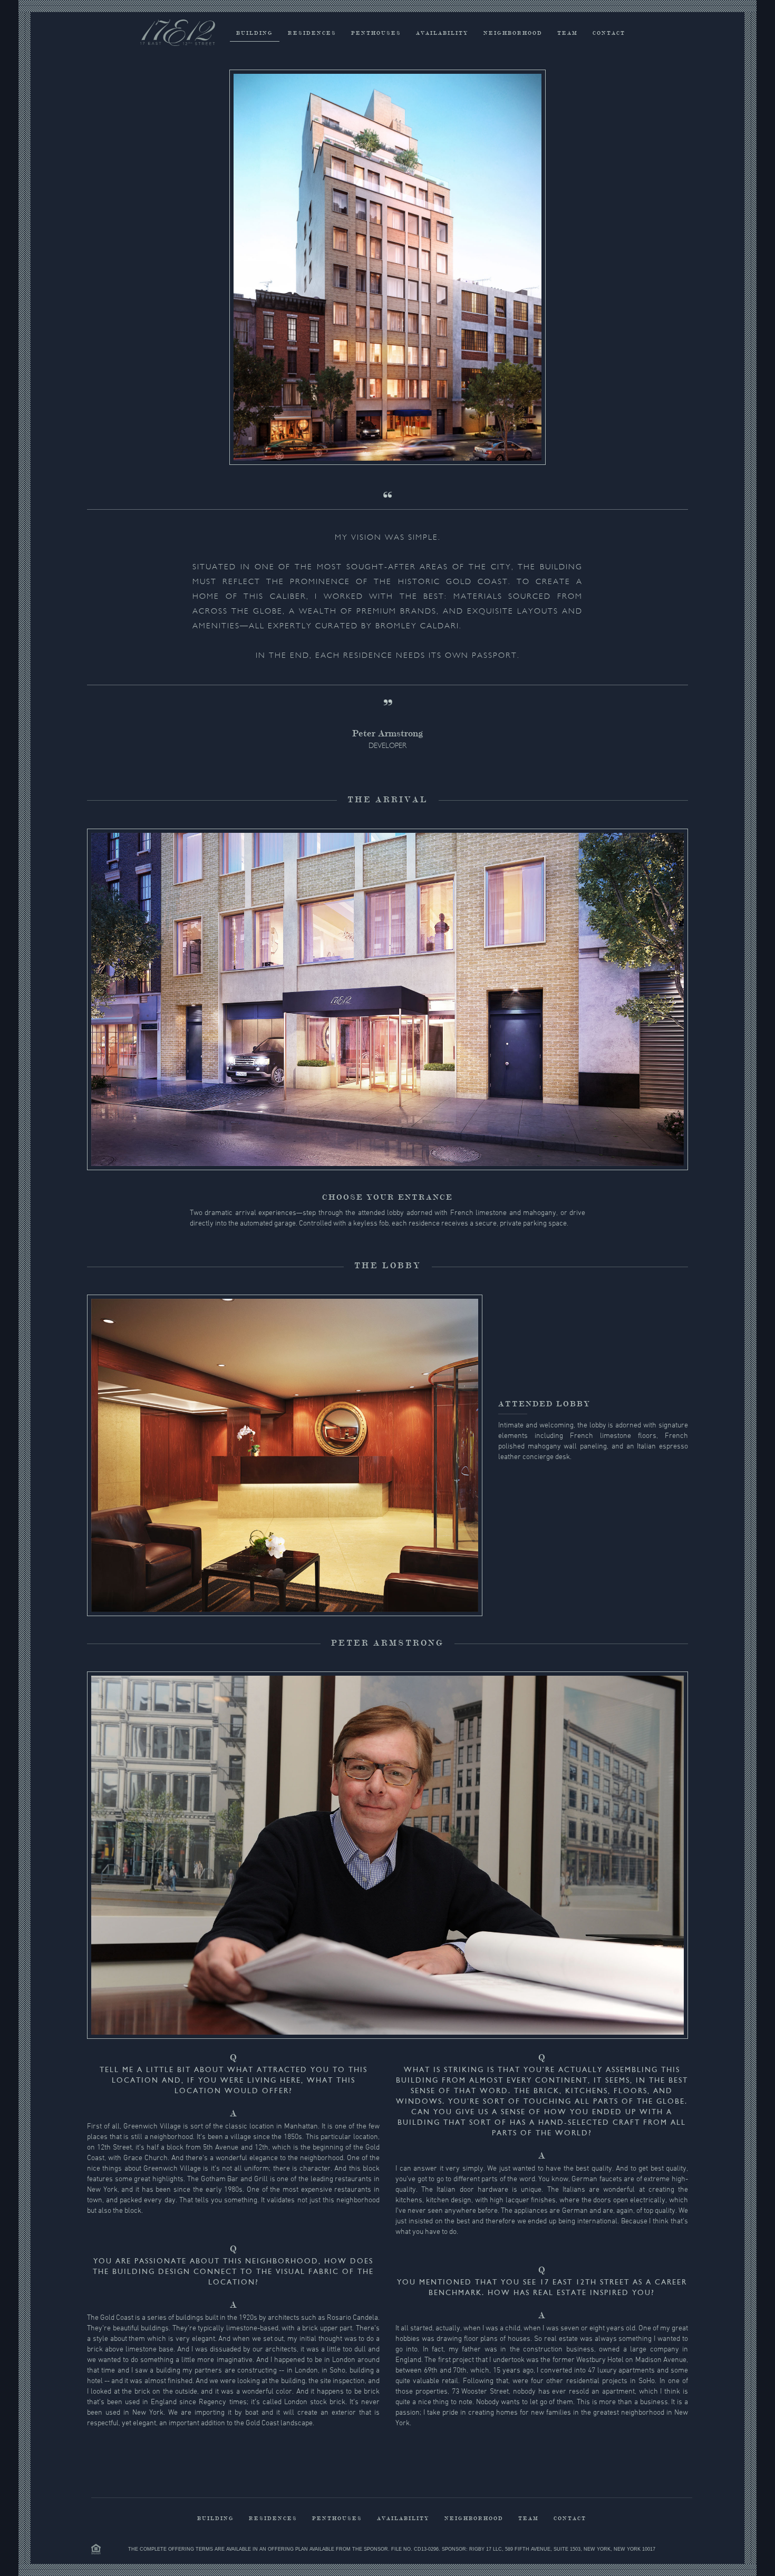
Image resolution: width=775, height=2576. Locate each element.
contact (609, 33)
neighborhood (513, 33)
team (568, 33)
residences (312, 33)
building (255, 33)
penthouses (376, 33)
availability (442, 33)
